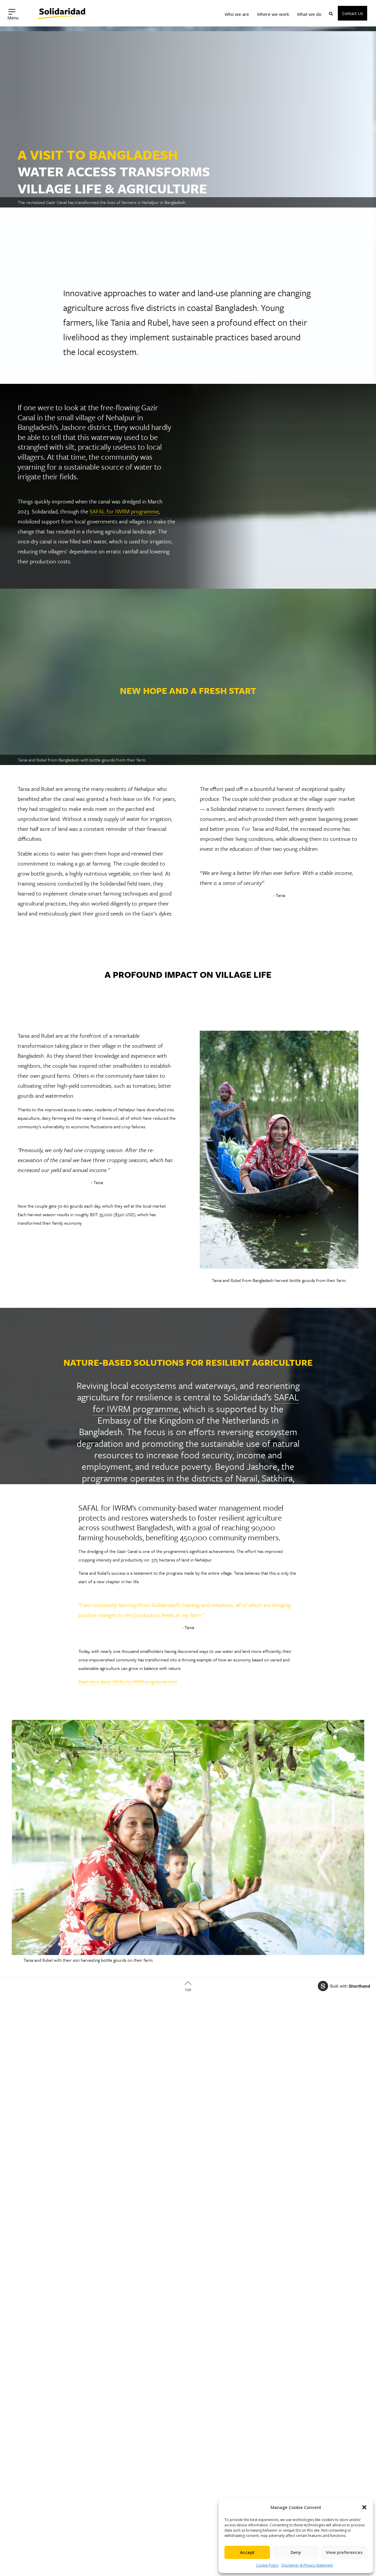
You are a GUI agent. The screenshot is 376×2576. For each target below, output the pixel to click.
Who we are (237, 14)
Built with (350, 1986)
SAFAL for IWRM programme (124, 511)
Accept (247, 2552)
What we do (309, 14)
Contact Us (352, 13)
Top (188, 1990)
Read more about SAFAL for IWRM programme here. (128, 1681)
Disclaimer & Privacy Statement (307, 2565)
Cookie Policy (267, 2565)
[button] (364, 2507)
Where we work (273, 14)
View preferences (344, 2552)
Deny (296, 2552)
